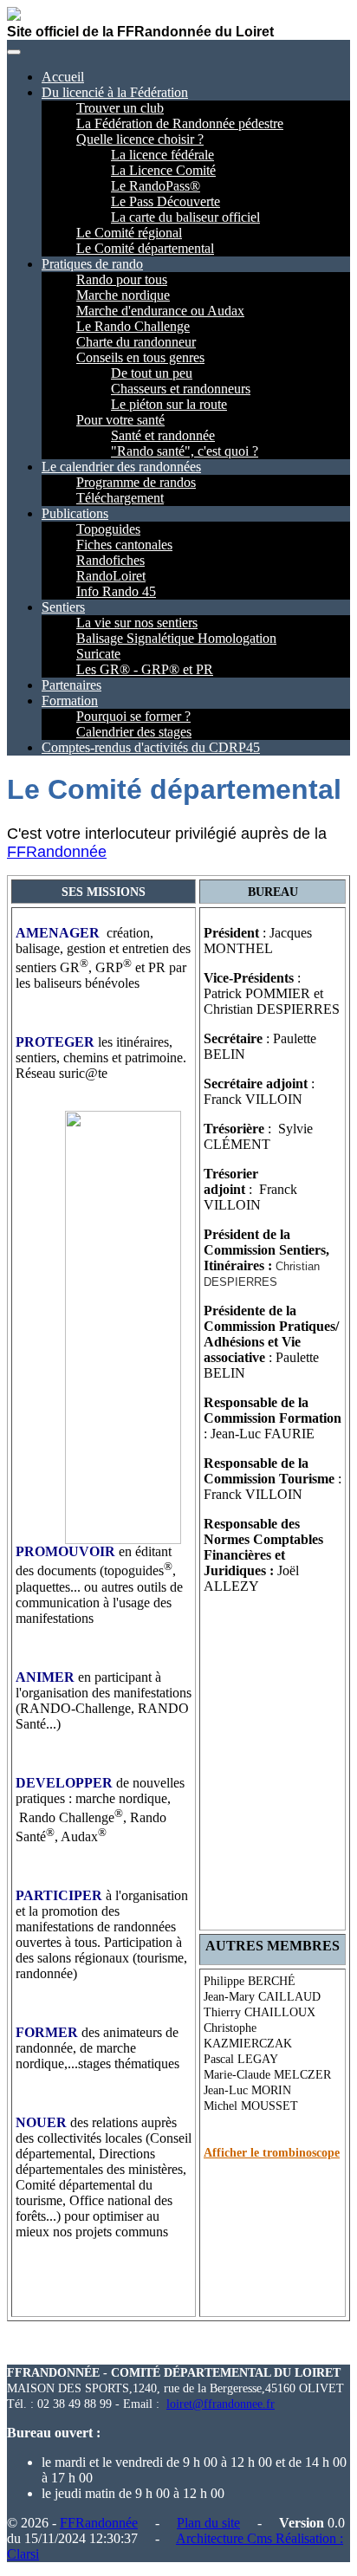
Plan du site (208, 2523)
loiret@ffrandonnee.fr (221, 2404)
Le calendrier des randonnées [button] (121, 467)
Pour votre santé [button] (120, 420)
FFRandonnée (57, 852)
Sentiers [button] (63, 607)
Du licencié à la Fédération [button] (115, 92)
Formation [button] (70, 701)
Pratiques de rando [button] (92, 264)
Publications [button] (75, 513)
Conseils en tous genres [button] (140, 357)
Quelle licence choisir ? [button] (140, 139)
